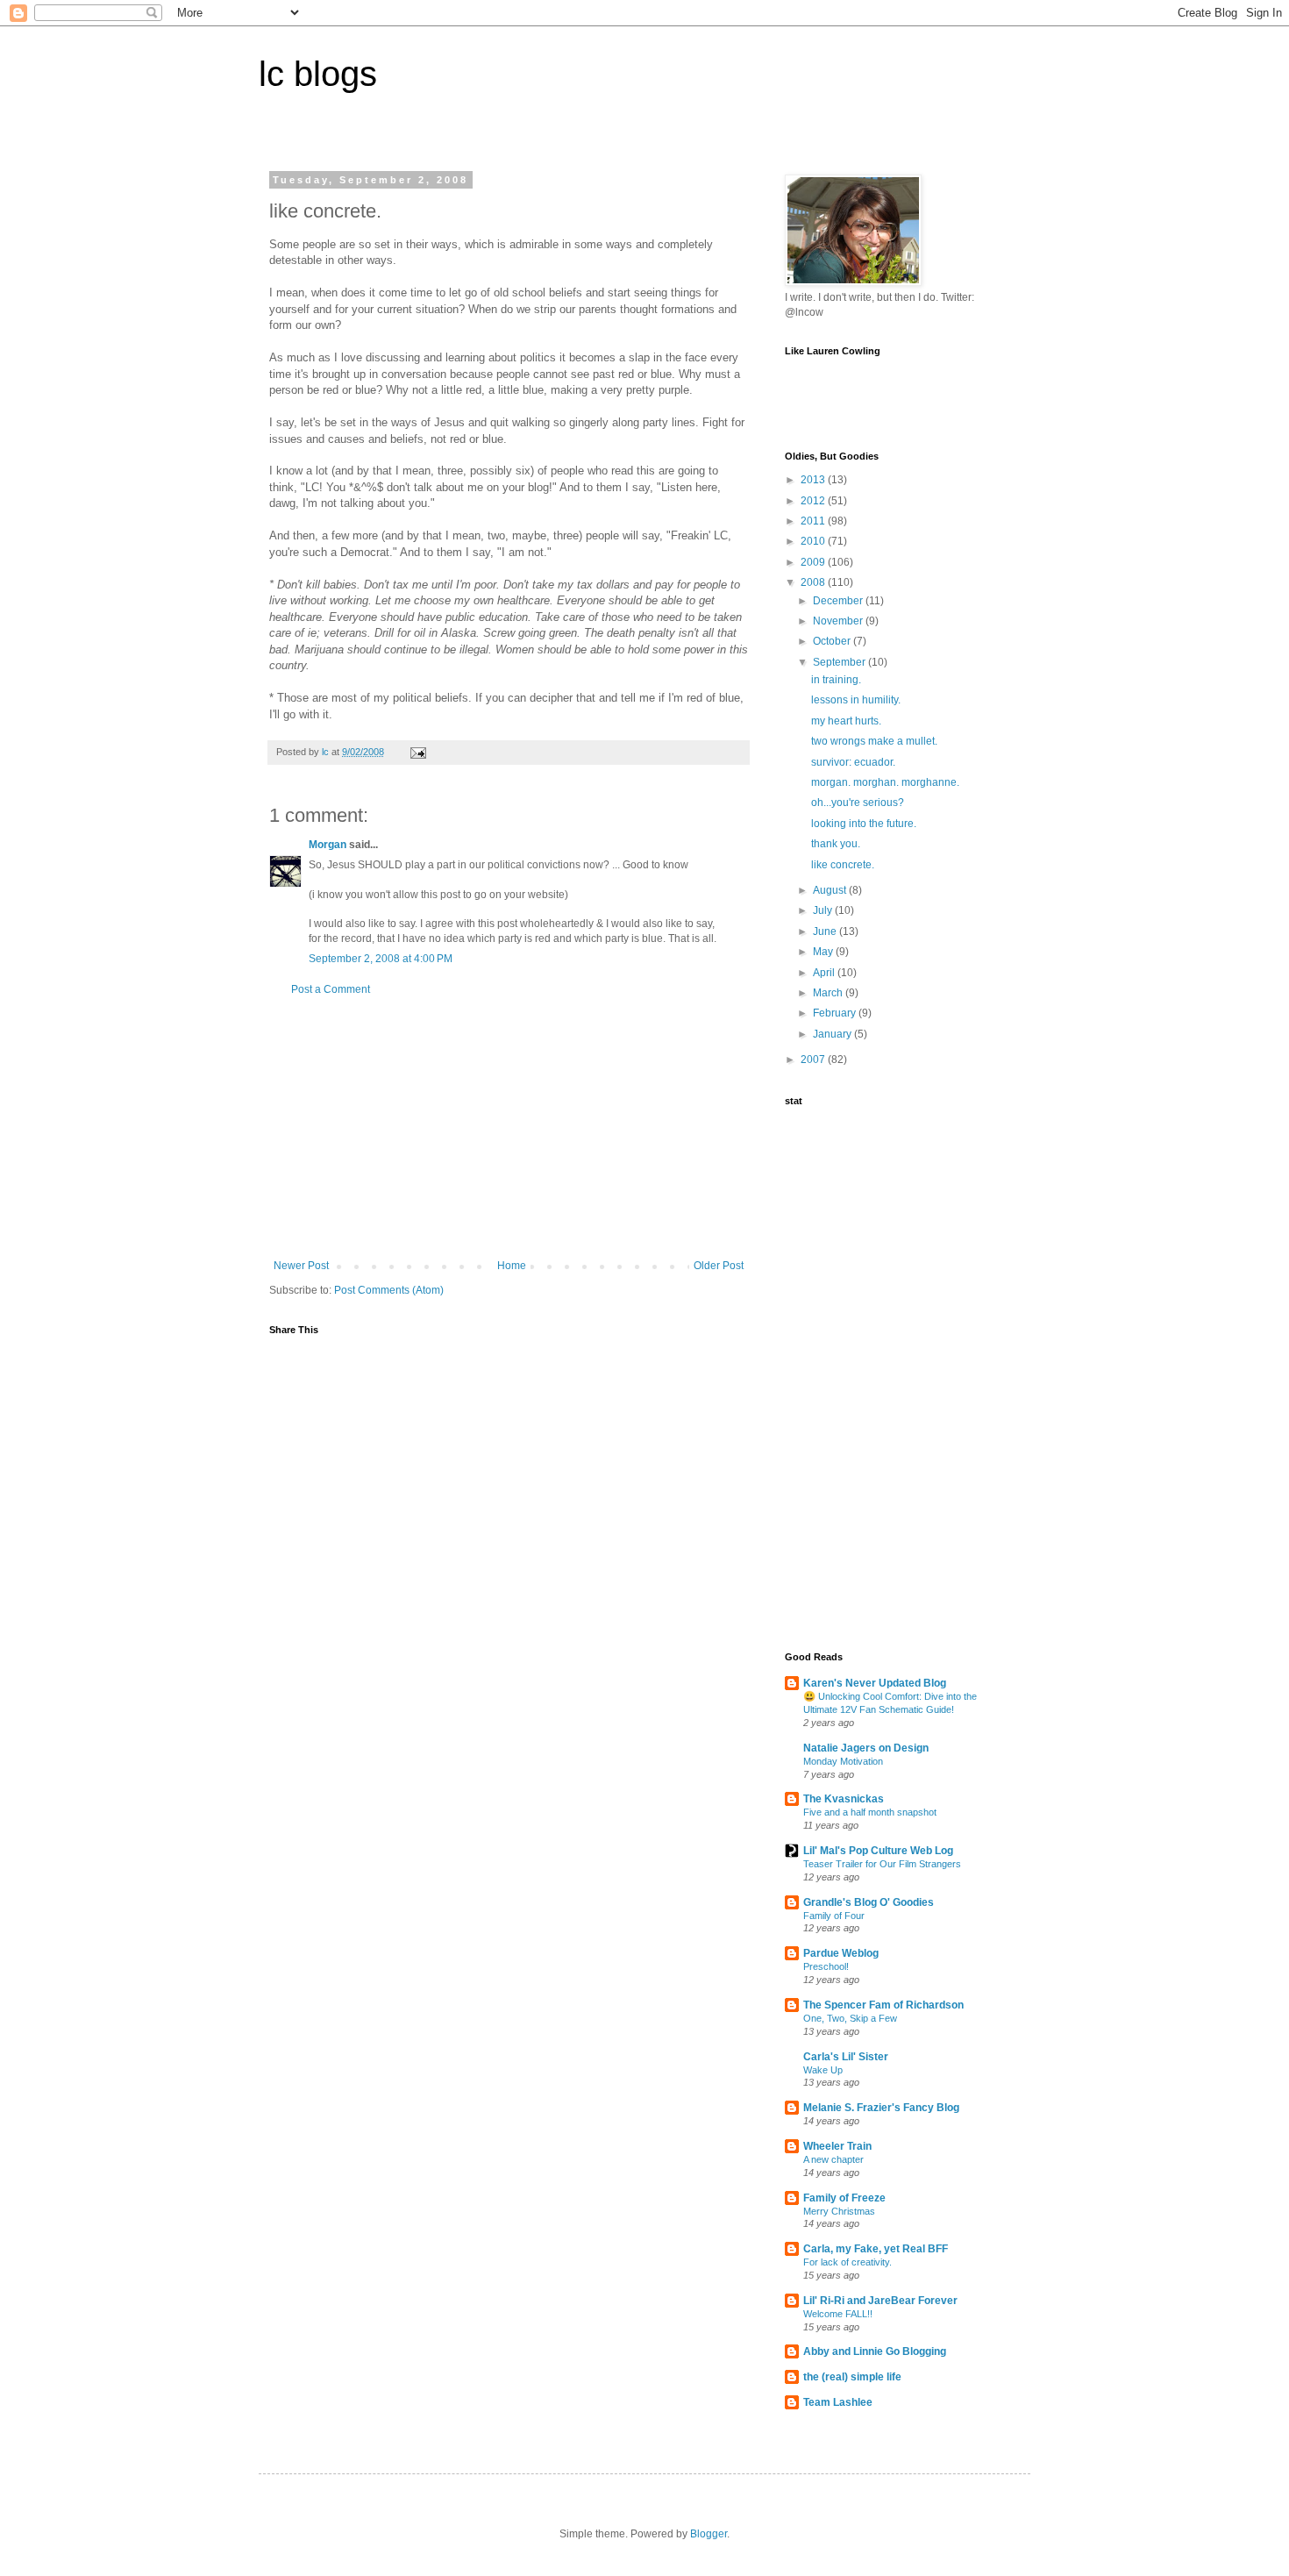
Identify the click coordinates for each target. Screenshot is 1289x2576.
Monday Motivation (843, 1761)
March (829, 993)
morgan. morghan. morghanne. (885, 782)
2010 (814, 541)
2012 (814, 501)
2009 (814, 562)
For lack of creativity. (847, 2262)
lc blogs (318, 74)
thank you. (836, 844)
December (839, 601)
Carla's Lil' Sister (846, 2057)
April (825, 973)
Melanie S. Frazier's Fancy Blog (881, 2108)
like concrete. (843, 865)
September (840, 662)
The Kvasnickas (844, 1799)
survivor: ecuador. (853, 762)
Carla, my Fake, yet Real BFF (876, 2249)
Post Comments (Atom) (389, 1290)
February (836, 1013)
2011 (814, 521)
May (824, 952)
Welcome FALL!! (838, 2314)
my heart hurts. (846, 721)
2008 (814, 582)
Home (512, 1266)
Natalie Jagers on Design (866, 1748)
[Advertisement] (509, 1128)
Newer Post (301, 1266)
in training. (836, 680)
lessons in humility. (856, 700)
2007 (814, 1060)
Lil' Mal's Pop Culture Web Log (878, 1851)
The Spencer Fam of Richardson (883, 2005)
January (833, 1034)
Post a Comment (331, 989)
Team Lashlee (838, 2402)
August (831, 890)
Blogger (709, 2534)
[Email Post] (417, 752)
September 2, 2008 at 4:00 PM (381, 959)
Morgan (328, 845)
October (833, 641)
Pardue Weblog (841, 1953)
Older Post (719, 1266)
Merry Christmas (839, 2211)
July (824, 910)
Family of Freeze (844, 2198)
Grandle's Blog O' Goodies (869, 1902)
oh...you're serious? (858, 803)
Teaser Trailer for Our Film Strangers (882, 1864)
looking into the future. (864, 824)
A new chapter (833, 2159)
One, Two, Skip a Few (850, 2018)
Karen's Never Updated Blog (875, 1683)
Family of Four (834, 1916)
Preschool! (826, 1966)
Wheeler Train (837, 2146)
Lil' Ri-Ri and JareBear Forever (880, 2301)
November (839, 621)
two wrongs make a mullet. (874, 741)
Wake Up (823, 2070)
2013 (814, 480)
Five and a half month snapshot (870, 1812)
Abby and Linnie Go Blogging (875, 2351)
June (826, 931)
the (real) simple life (852, 2377)
